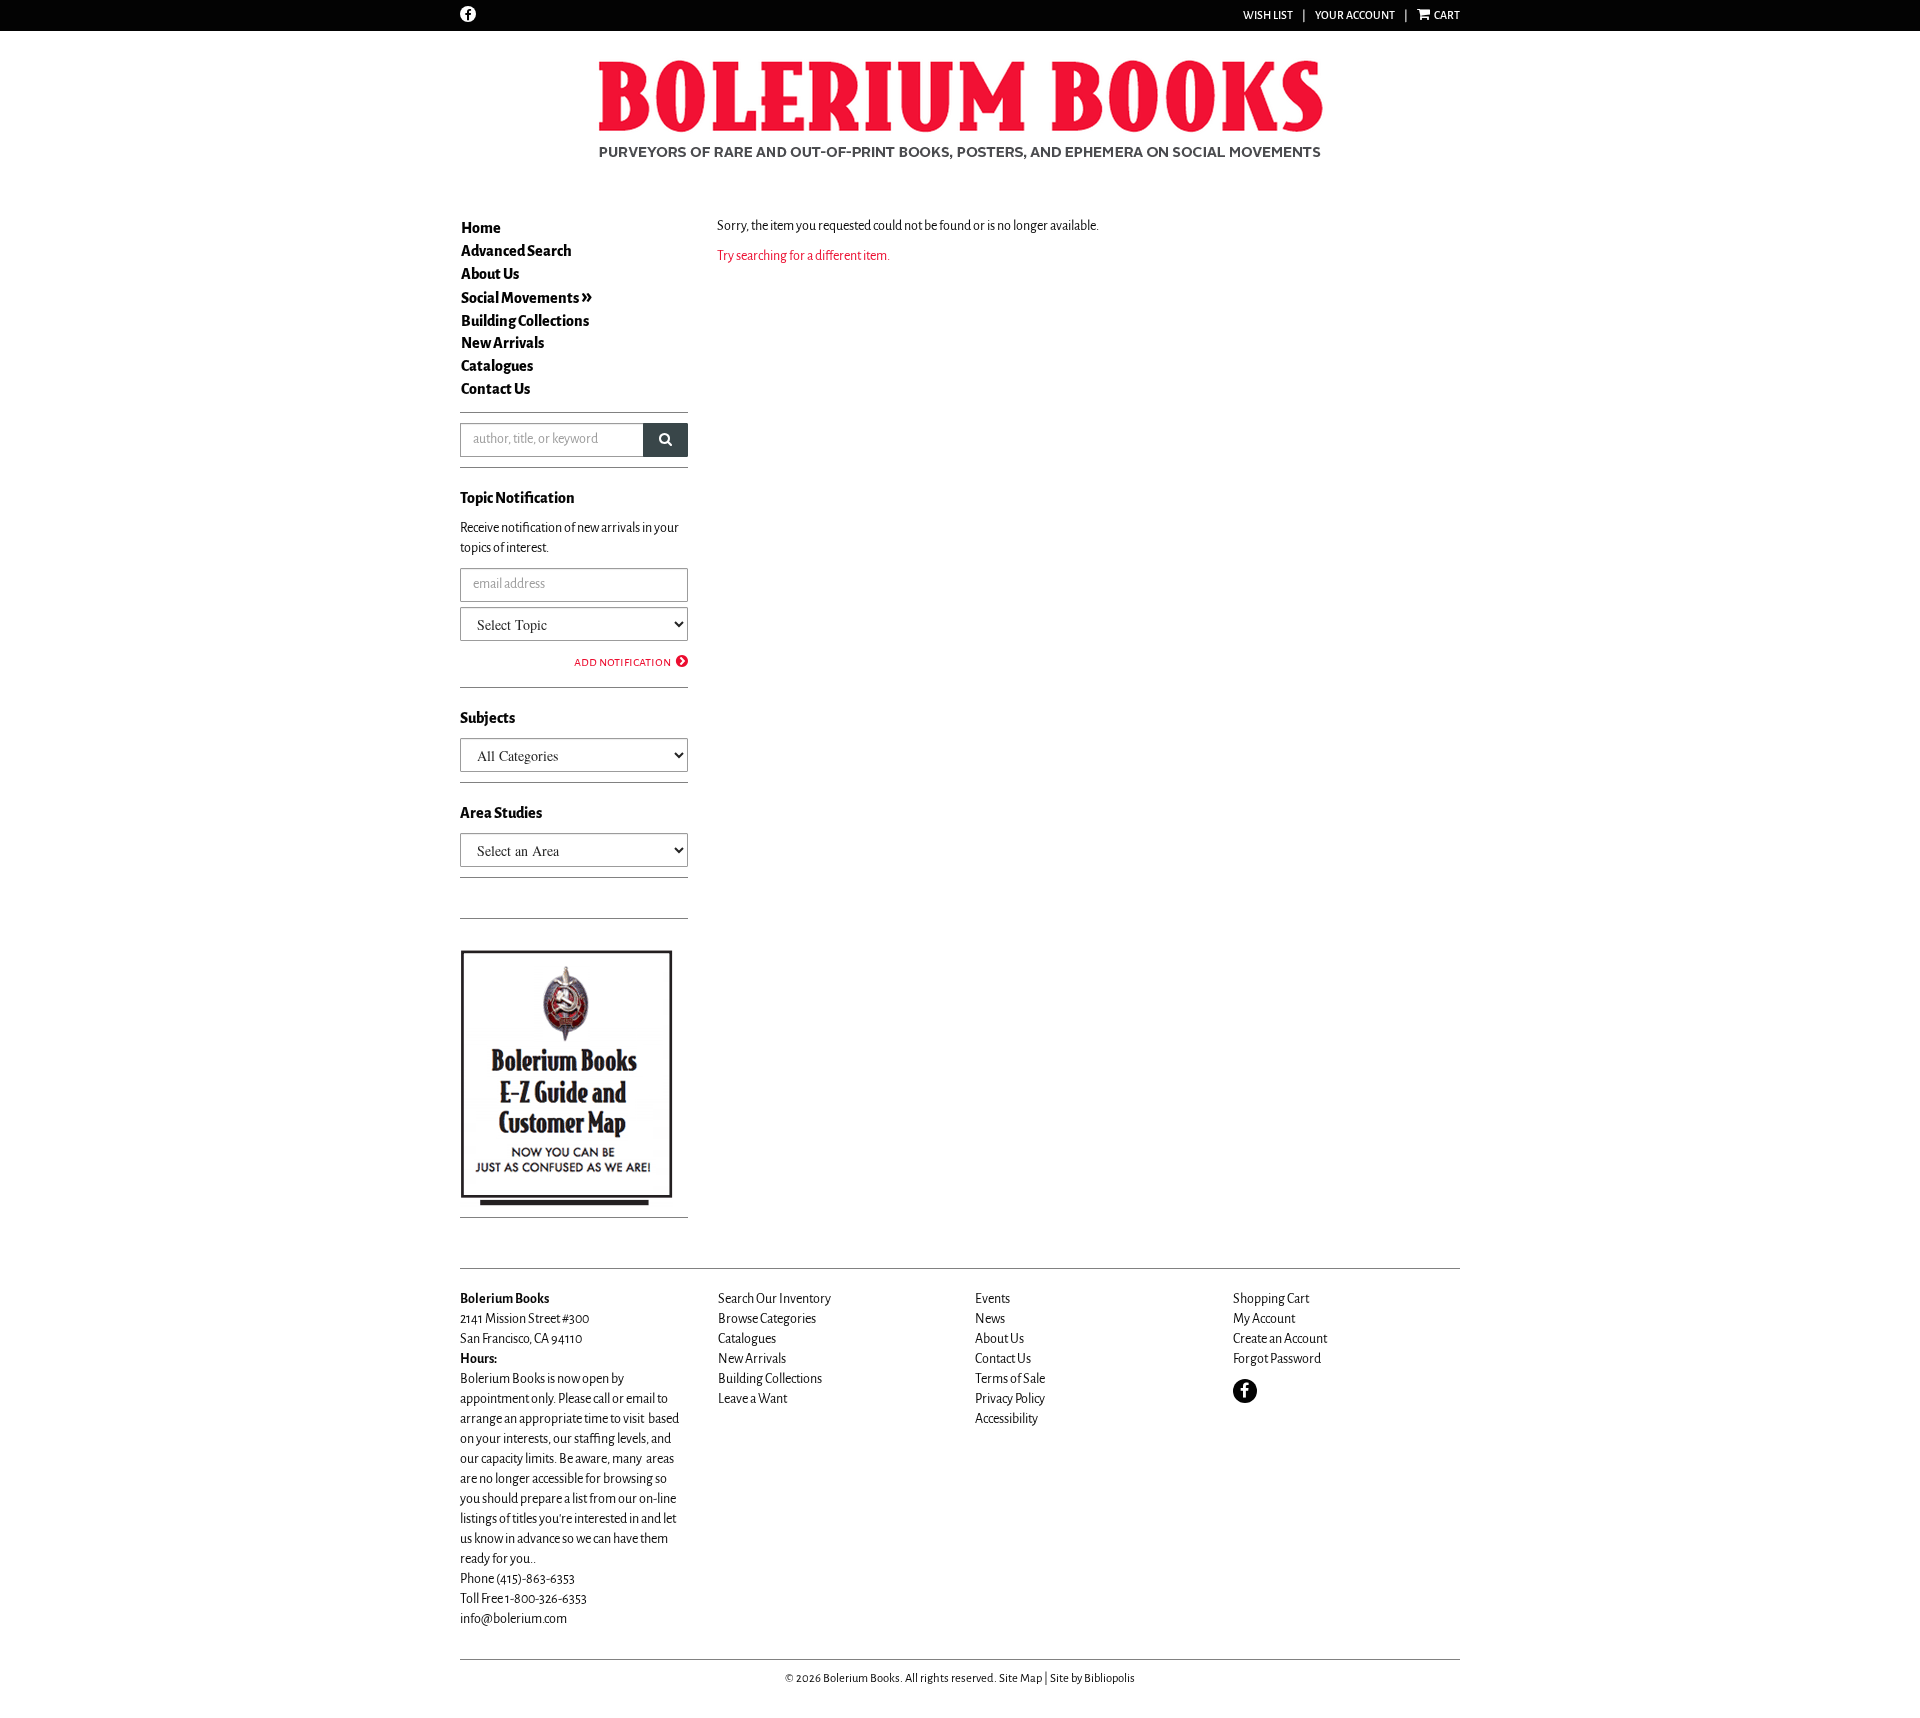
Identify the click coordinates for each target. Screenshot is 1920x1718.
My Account (1264, 1319)
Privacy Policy (1010, 1399)
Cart (1446, 15)
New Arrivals (502, 343)
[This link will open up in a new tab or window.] (566, 1077)
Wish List (1268, 15)
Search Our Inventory (774, 1299)
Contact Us (495, 389)
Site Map (1020, 1678)
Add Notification (622, 662)
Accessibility (1006, 1419)
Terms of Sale (1010, 1379)
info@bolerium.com (513, 1619)
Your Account (1355, 15)
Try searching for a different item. (803, 256)
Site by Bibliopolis (1092, 1678)
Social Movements (520, 298)
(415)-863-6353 (535, 1579)
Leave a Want (752, 1399)
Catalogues (497, 366)
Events (992, 1299)
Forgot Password (1277, 1359)
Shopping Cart (1271, 1299)
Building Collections (525, 321)
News (990, 1319)
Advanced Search (516, 251)
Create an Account (1280, 1339)
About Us (490, 274)
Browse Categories (767, 1319)
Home (481, 228)
